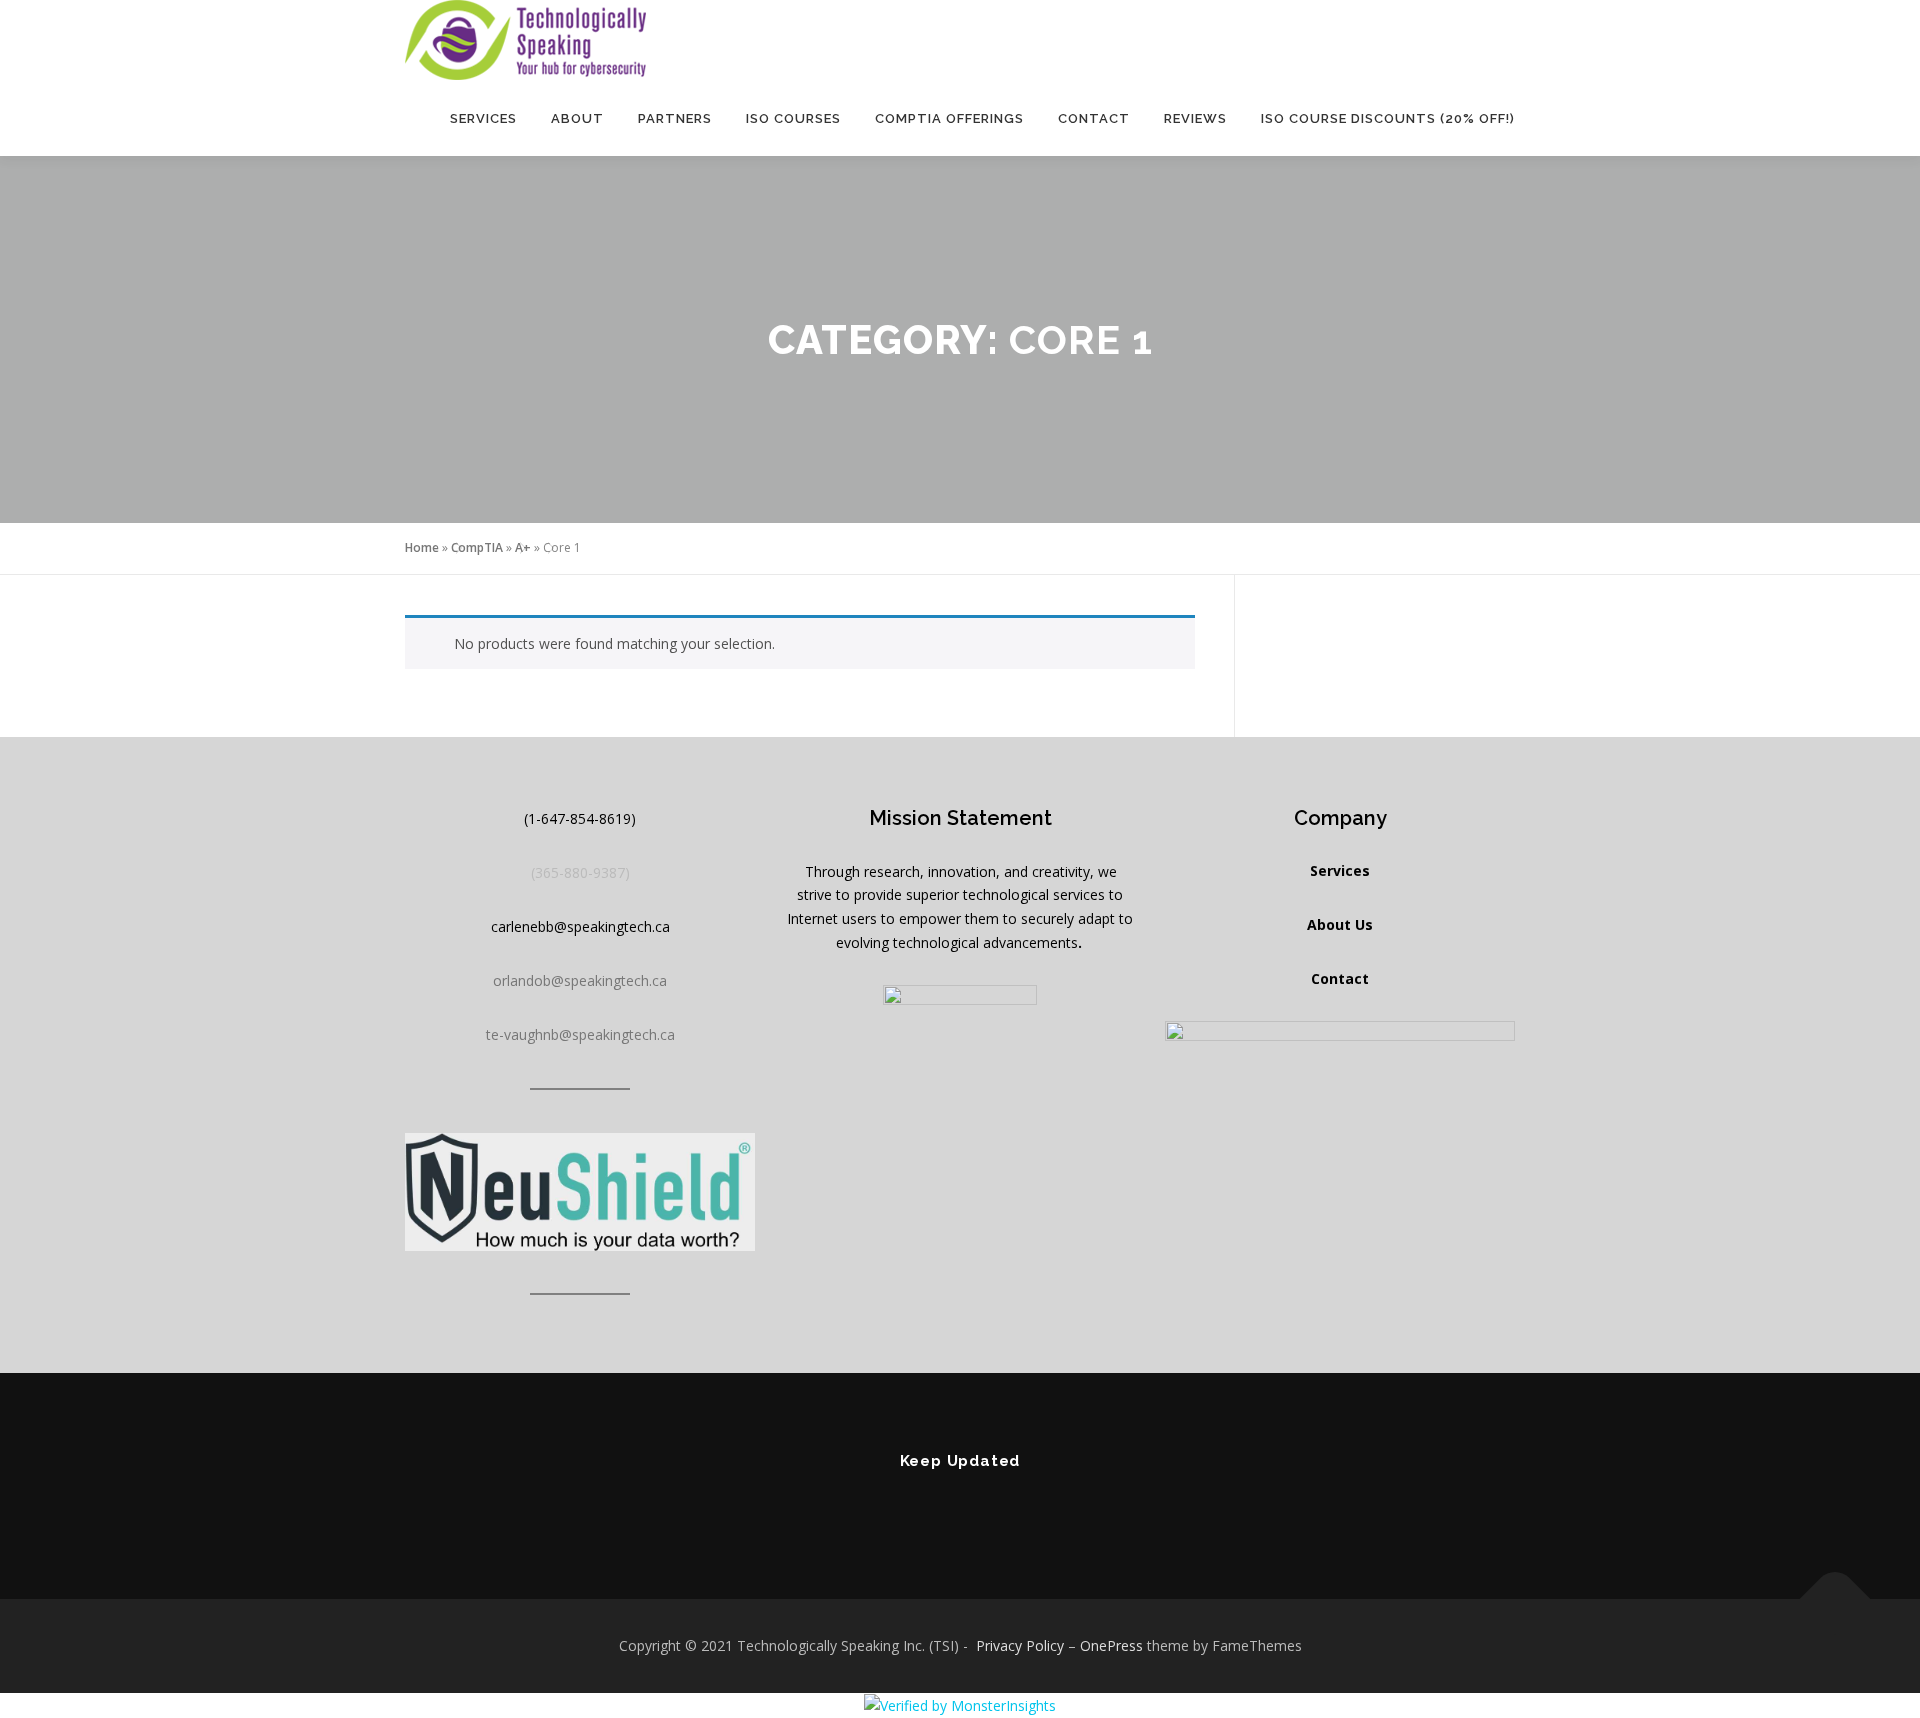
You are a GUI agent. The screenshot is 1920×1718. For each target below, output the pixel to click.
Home (422, 547)
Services (483, 118)
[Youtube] (960, 1504)
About (577, 118)
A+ (523, 547)
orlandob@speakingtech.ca (580, 980)
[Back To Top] (1835, 1599)
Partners (675, 118)
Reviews (1195, 118)
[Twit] (1016, 1504)
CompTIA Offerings (949, 118)
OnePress (1111, 1645)
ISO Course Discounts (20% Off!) (1388, 118)
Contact (1094, 118)
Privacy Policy (1020, 1645)
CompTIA (477, 547)
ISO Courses (793, 118)
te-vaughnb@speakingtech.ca (580, 1034)
